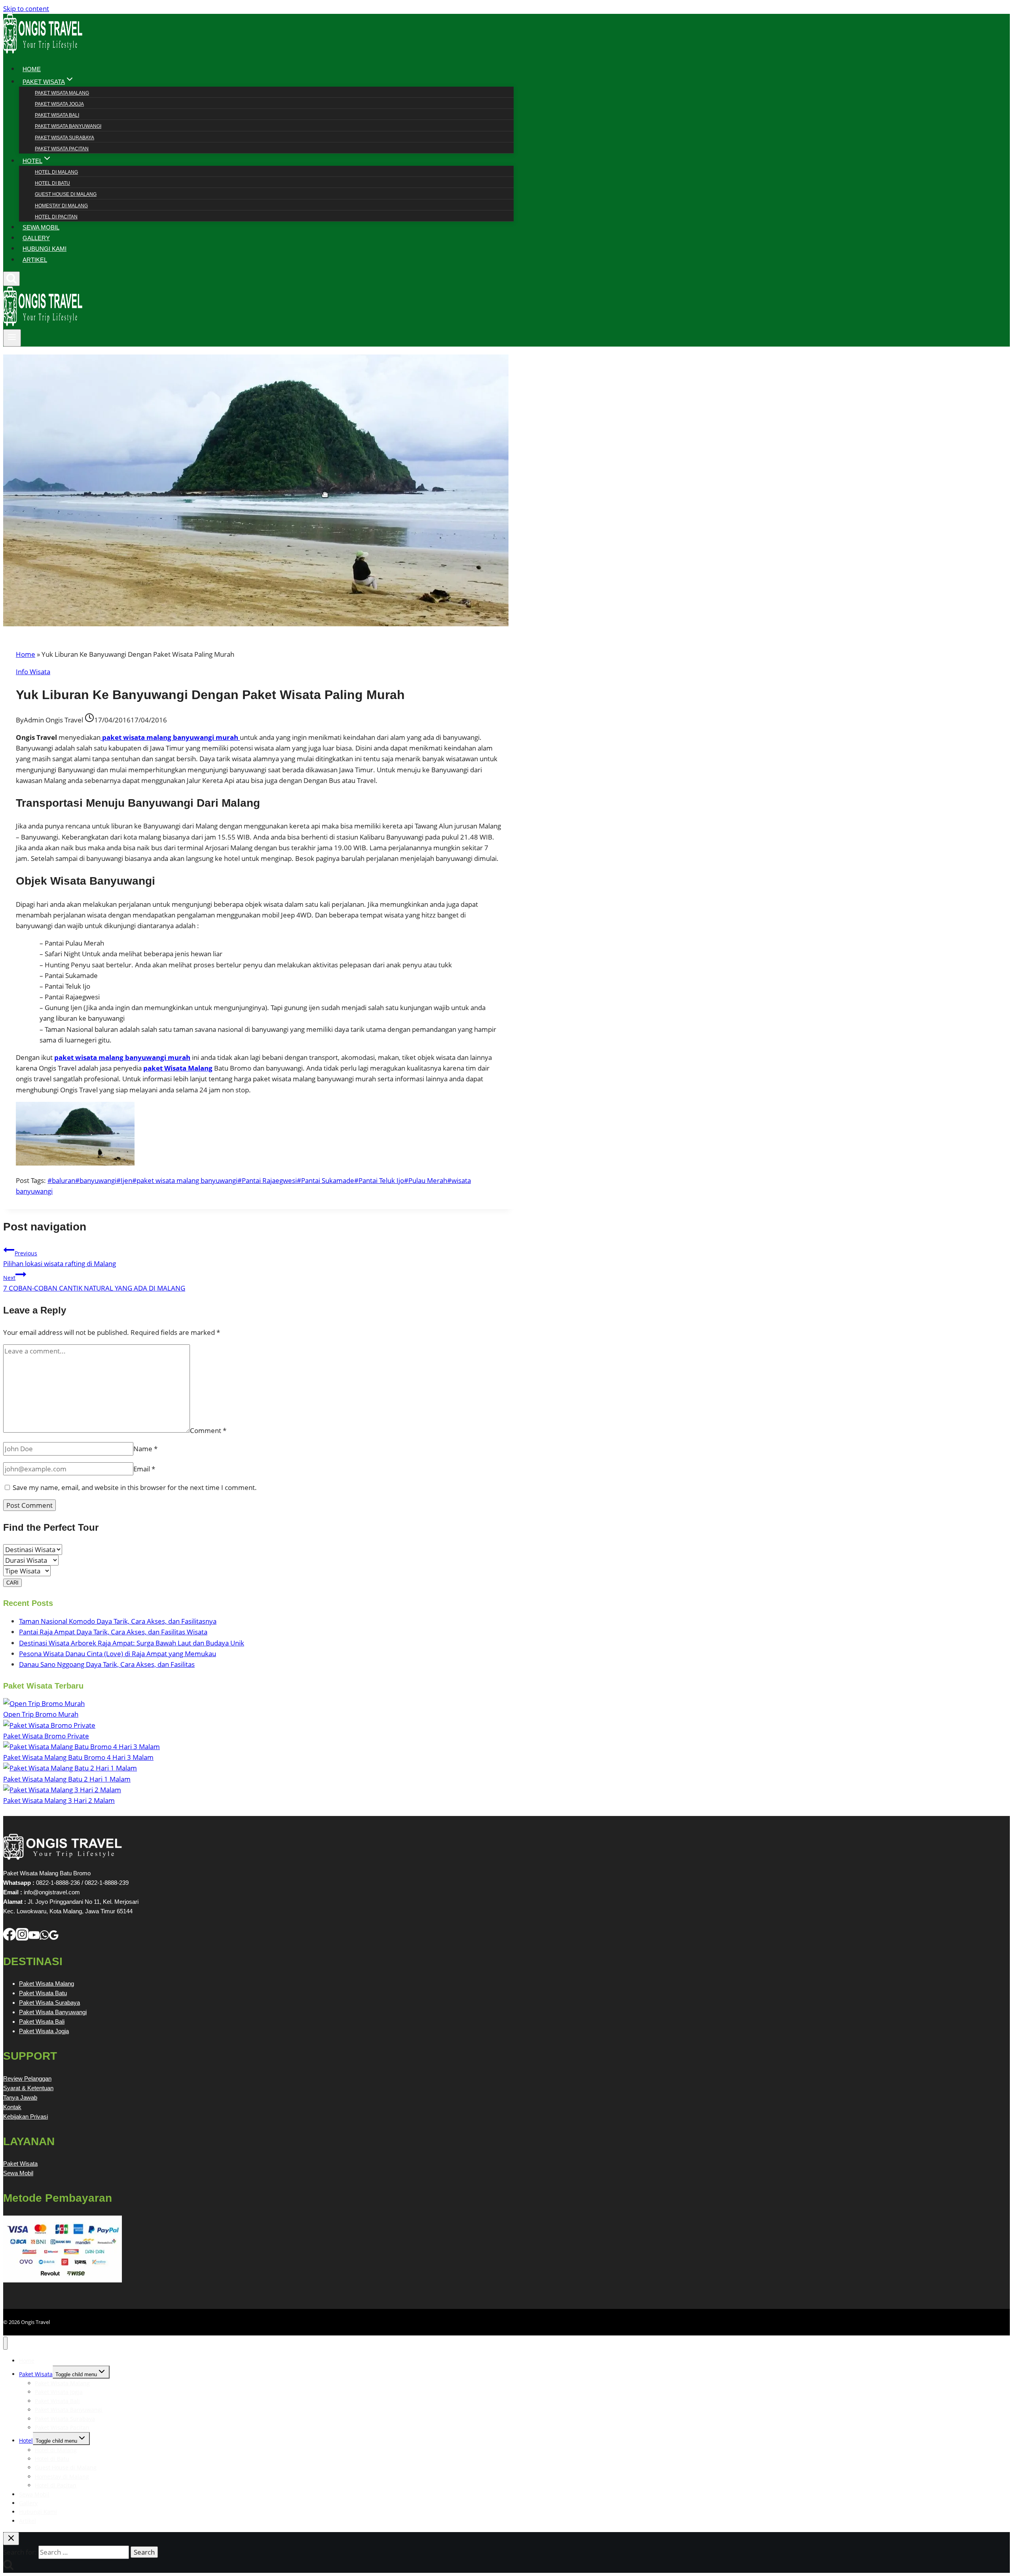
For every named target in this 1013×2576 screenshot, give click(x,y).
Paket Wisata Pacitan (62, 149)
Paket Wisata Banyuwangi (68, 126)
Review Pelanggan (27, 2078)
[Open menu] (12, 338)
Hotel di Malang (56, 172)
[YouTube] (34, 1938)
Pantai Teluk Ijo (379, 1180)
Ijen (124, 1180)
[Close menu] (5, 2343)
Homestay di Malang (61, 206)
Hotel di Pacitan (56, 217)
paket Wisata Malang (178, 1068)
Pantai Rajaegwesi (267, 1180)
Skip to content (26, 9)
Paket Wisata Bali (57, 115)
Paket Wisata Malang (62, 93)
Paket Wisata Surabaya (64, 138)
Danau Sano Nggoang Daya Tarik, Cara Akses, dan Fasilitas (107, 1664)
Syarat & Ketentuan (28, 2088)
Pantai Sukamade (325, 1180)
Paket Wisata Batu (43, 1993)
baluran (61, 1180)
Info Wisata (33, 672)
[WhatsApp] (44, 1938)
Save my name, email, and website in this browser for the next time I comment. (135, 1487)
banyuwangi (96, 1180)
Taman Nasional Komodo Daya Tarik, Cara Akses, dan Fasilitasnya (118, 1621)
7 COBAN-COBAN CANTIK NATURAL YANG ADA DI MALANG (94, 1283)
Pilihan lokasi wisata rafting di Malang (60, 1259)
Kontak (12, 2107)
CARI (12, 1583)
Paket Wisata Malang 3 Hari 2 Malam (59, 1800)
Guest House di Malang (66, 194)
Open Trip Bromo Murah (41, 1714)
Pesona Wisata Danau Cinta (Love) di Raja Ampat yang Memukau (118, 1654)
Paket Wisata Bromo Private (46, 1736)
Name (145, 1449)
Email (144, 1469)
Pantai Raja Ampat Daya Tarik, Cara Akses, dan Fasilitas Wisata (113, 1632)
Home (26, 654)
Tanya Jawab (20, 2097)
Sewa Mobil (18, 2173)
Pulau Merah (426, 1180)
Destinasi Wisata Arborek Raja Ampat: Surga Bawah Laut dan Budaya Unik (132, 1643)
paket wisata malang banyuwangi (185, 1180)
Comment (208, 1430)
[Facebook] (9, 1938)
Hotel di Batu (52, 183)
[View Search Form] (11, 279)
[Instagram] (22, 1938)
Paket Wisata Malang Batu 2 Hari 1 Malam (67, 1779)
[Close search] (11, 2539)
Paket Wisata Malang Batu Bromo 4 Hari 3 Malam (78, 1757)
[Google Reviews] (54, 1938)
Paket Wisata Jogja (59, 104)
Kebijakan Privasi (26, 2116)
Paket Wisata (20, 2164)
